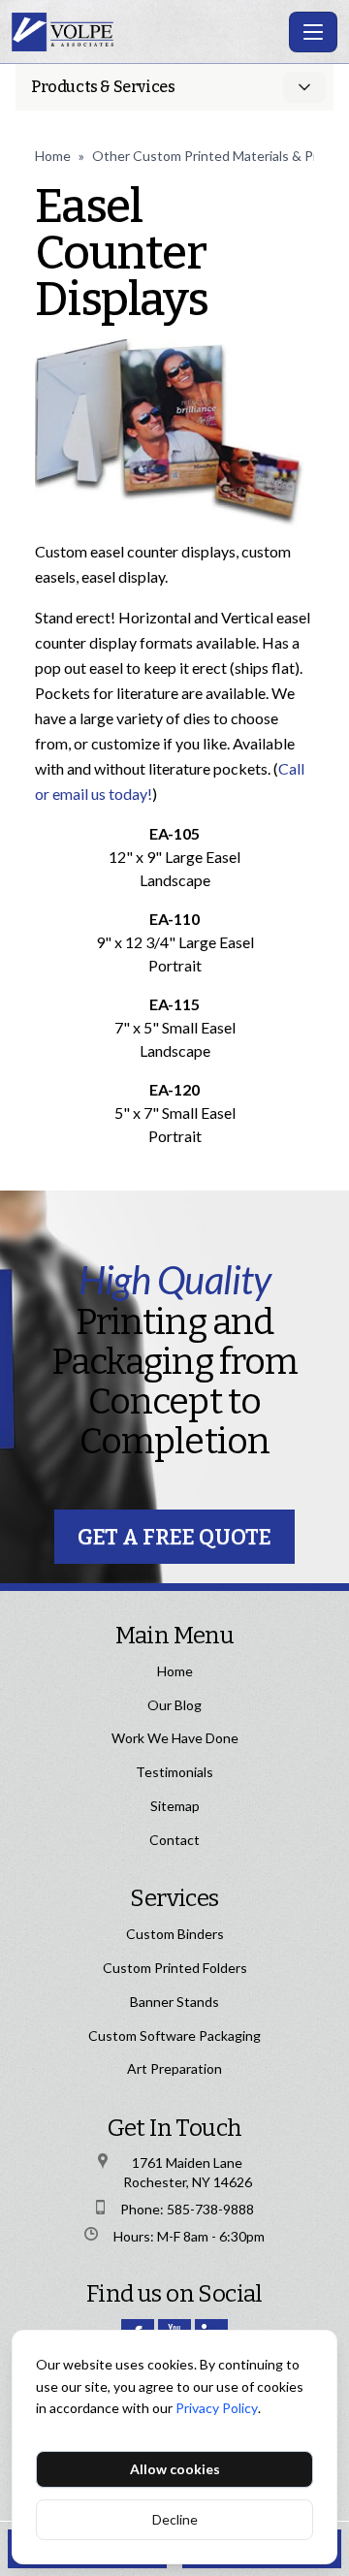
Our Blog (174, 1705)
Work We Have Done (175, 1738)
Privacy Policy (217, 2408)
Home (53, 156)
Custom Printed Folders (175, 1968)
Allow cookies (175, 2469)
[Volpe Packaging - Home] (146, 32)
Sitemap (175, 1806)
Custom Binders (175, 1934)
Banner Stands (174, 2002)
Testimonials (174, 1772)
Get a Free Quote (174, 1537)
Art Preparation (174, 2068)
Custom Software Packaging (174, 2035)
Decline (175, 2519)
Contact (174, 1840)
